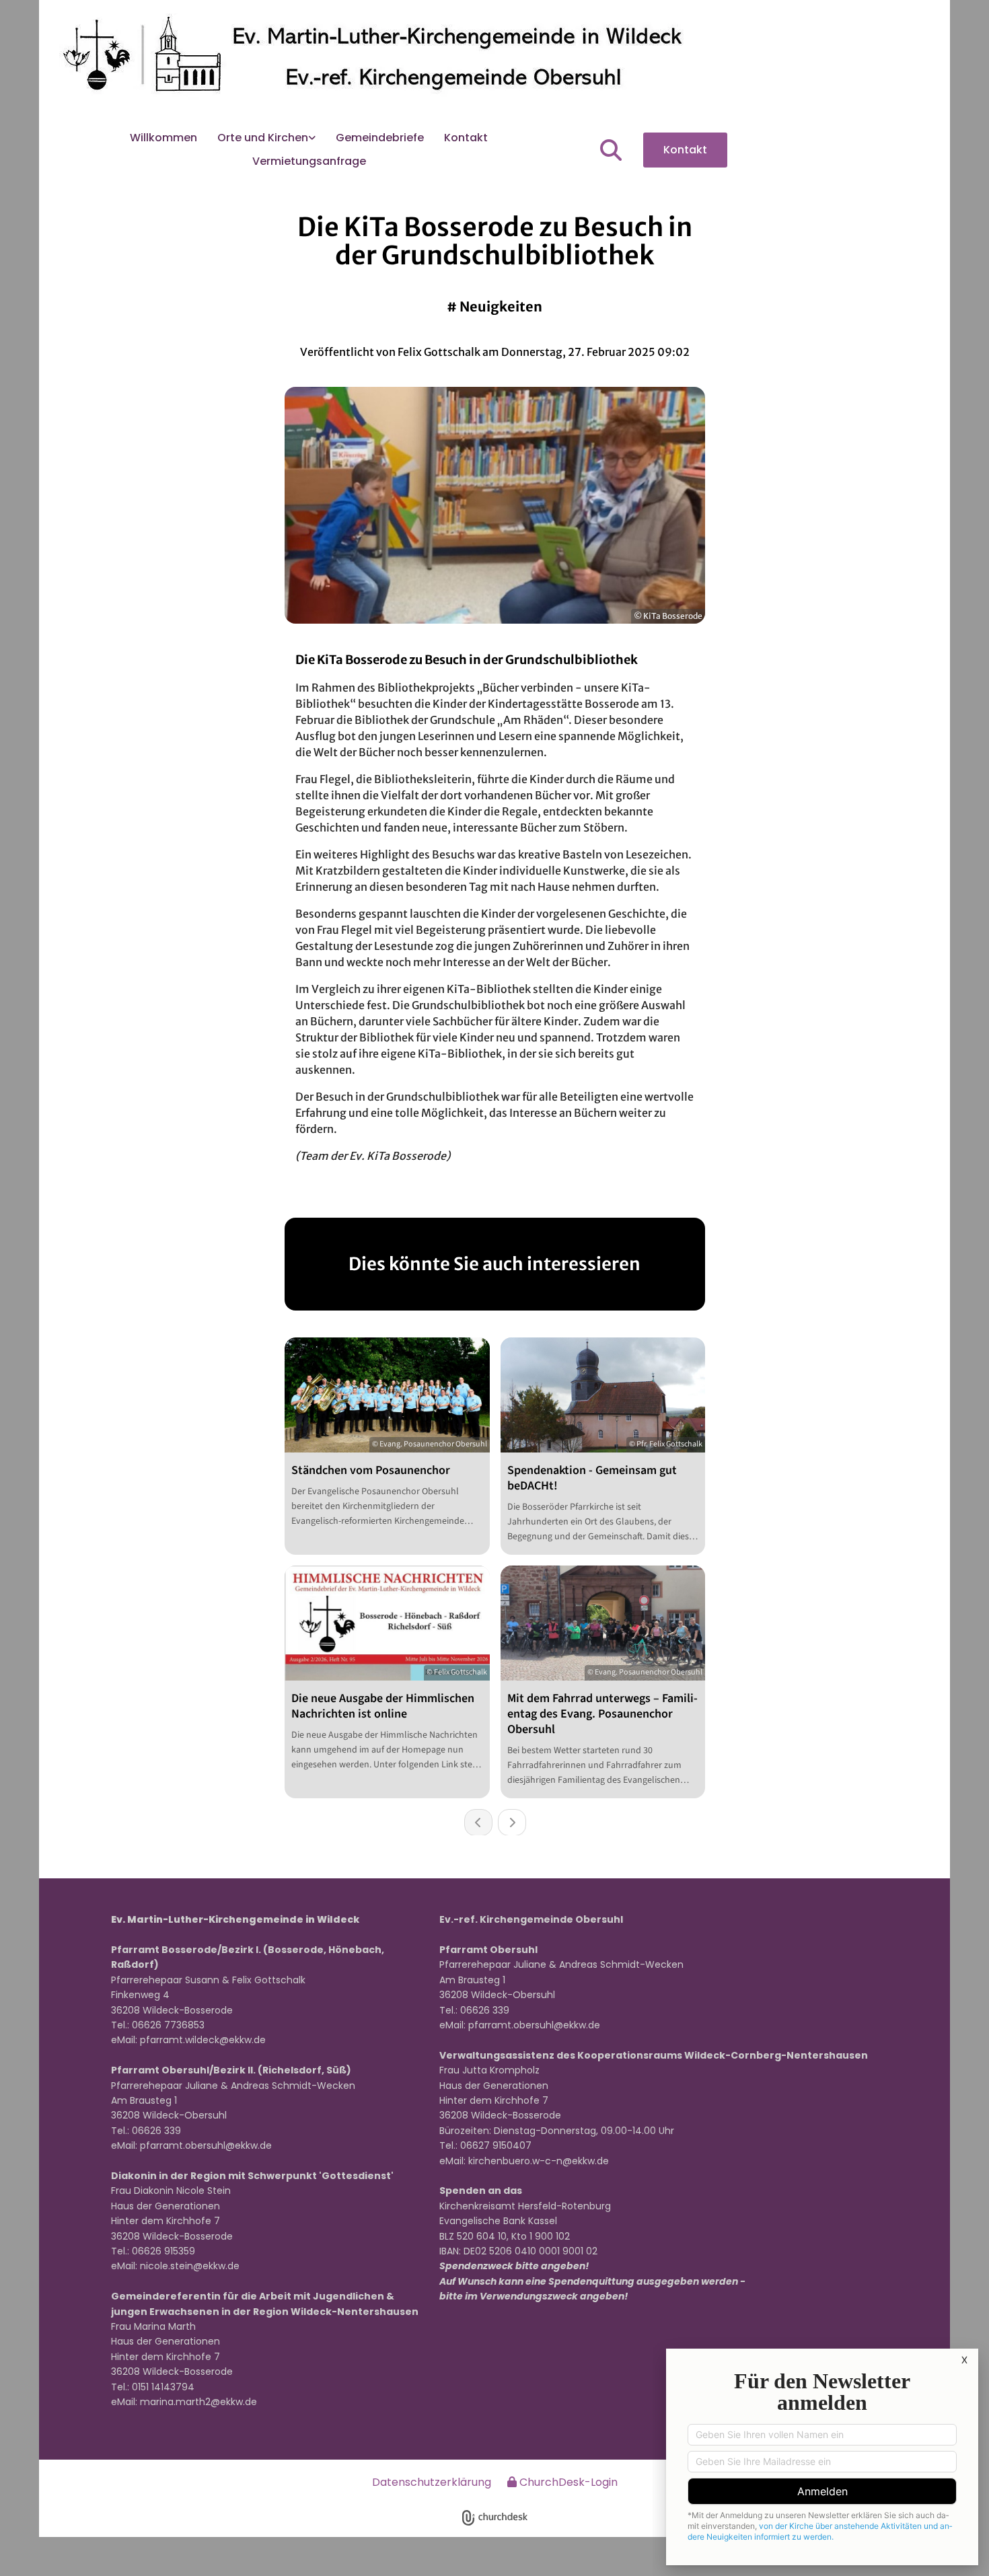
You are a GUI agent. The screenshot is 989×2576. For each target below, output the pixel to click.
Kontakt (466, 138)
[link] (266, 138)
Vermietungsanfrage (309, 161)
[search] (611, 150)
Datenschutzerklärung (432, 2482)
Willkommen (163, 138)
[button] (685, 150)
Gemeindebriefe (380, 138)
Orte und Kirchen (263, 138)
